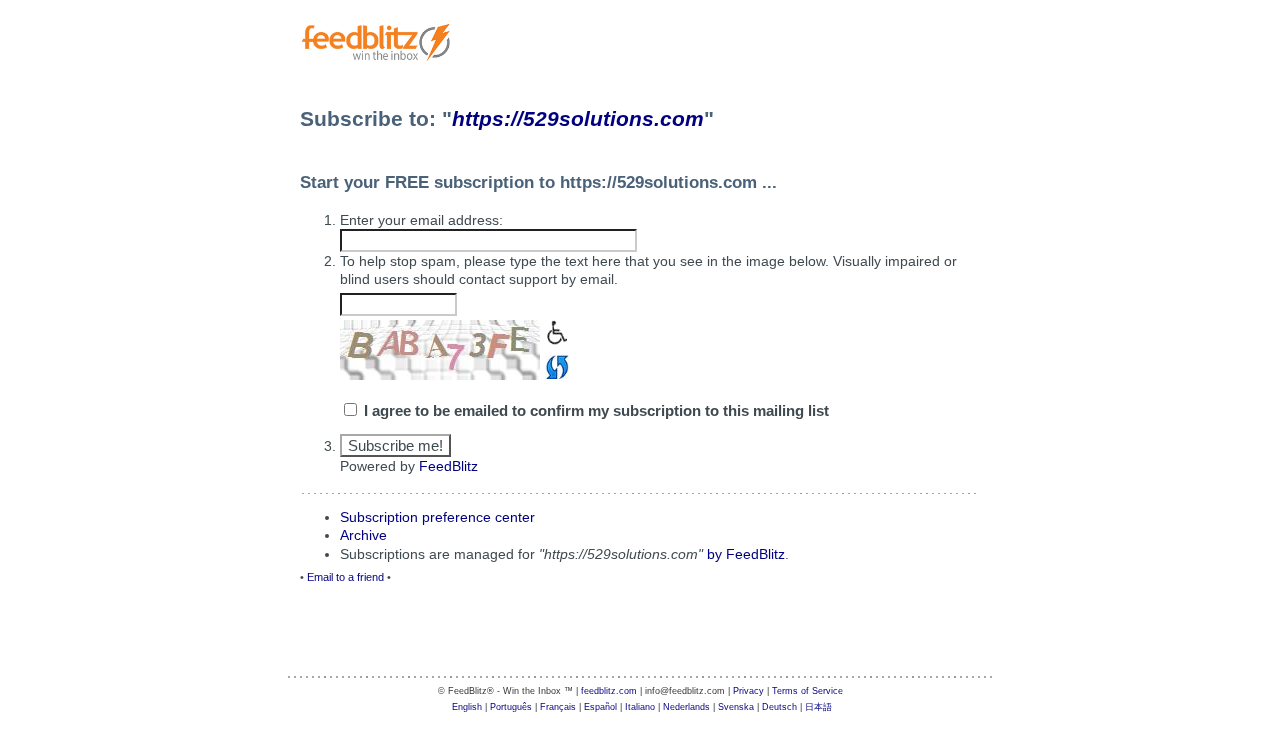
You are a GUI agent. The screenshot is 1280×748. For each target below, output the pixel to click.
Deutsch (779, 707)
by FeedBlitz (746, 554)
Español (600, 707)
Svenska (736, 707)
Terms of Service (807, 691)
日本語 (818, 707)
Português (511, 707)
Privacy (748, 691)
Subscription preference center (437, 517)
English (467, 707)
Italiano (640, 707)
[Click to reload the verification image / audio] (554, 364)
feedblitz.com (609, 691)
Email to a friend (345, 577)
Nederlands (686, 707)
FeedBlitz (448, 466)
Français (558, 707)
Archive (363, 535)
